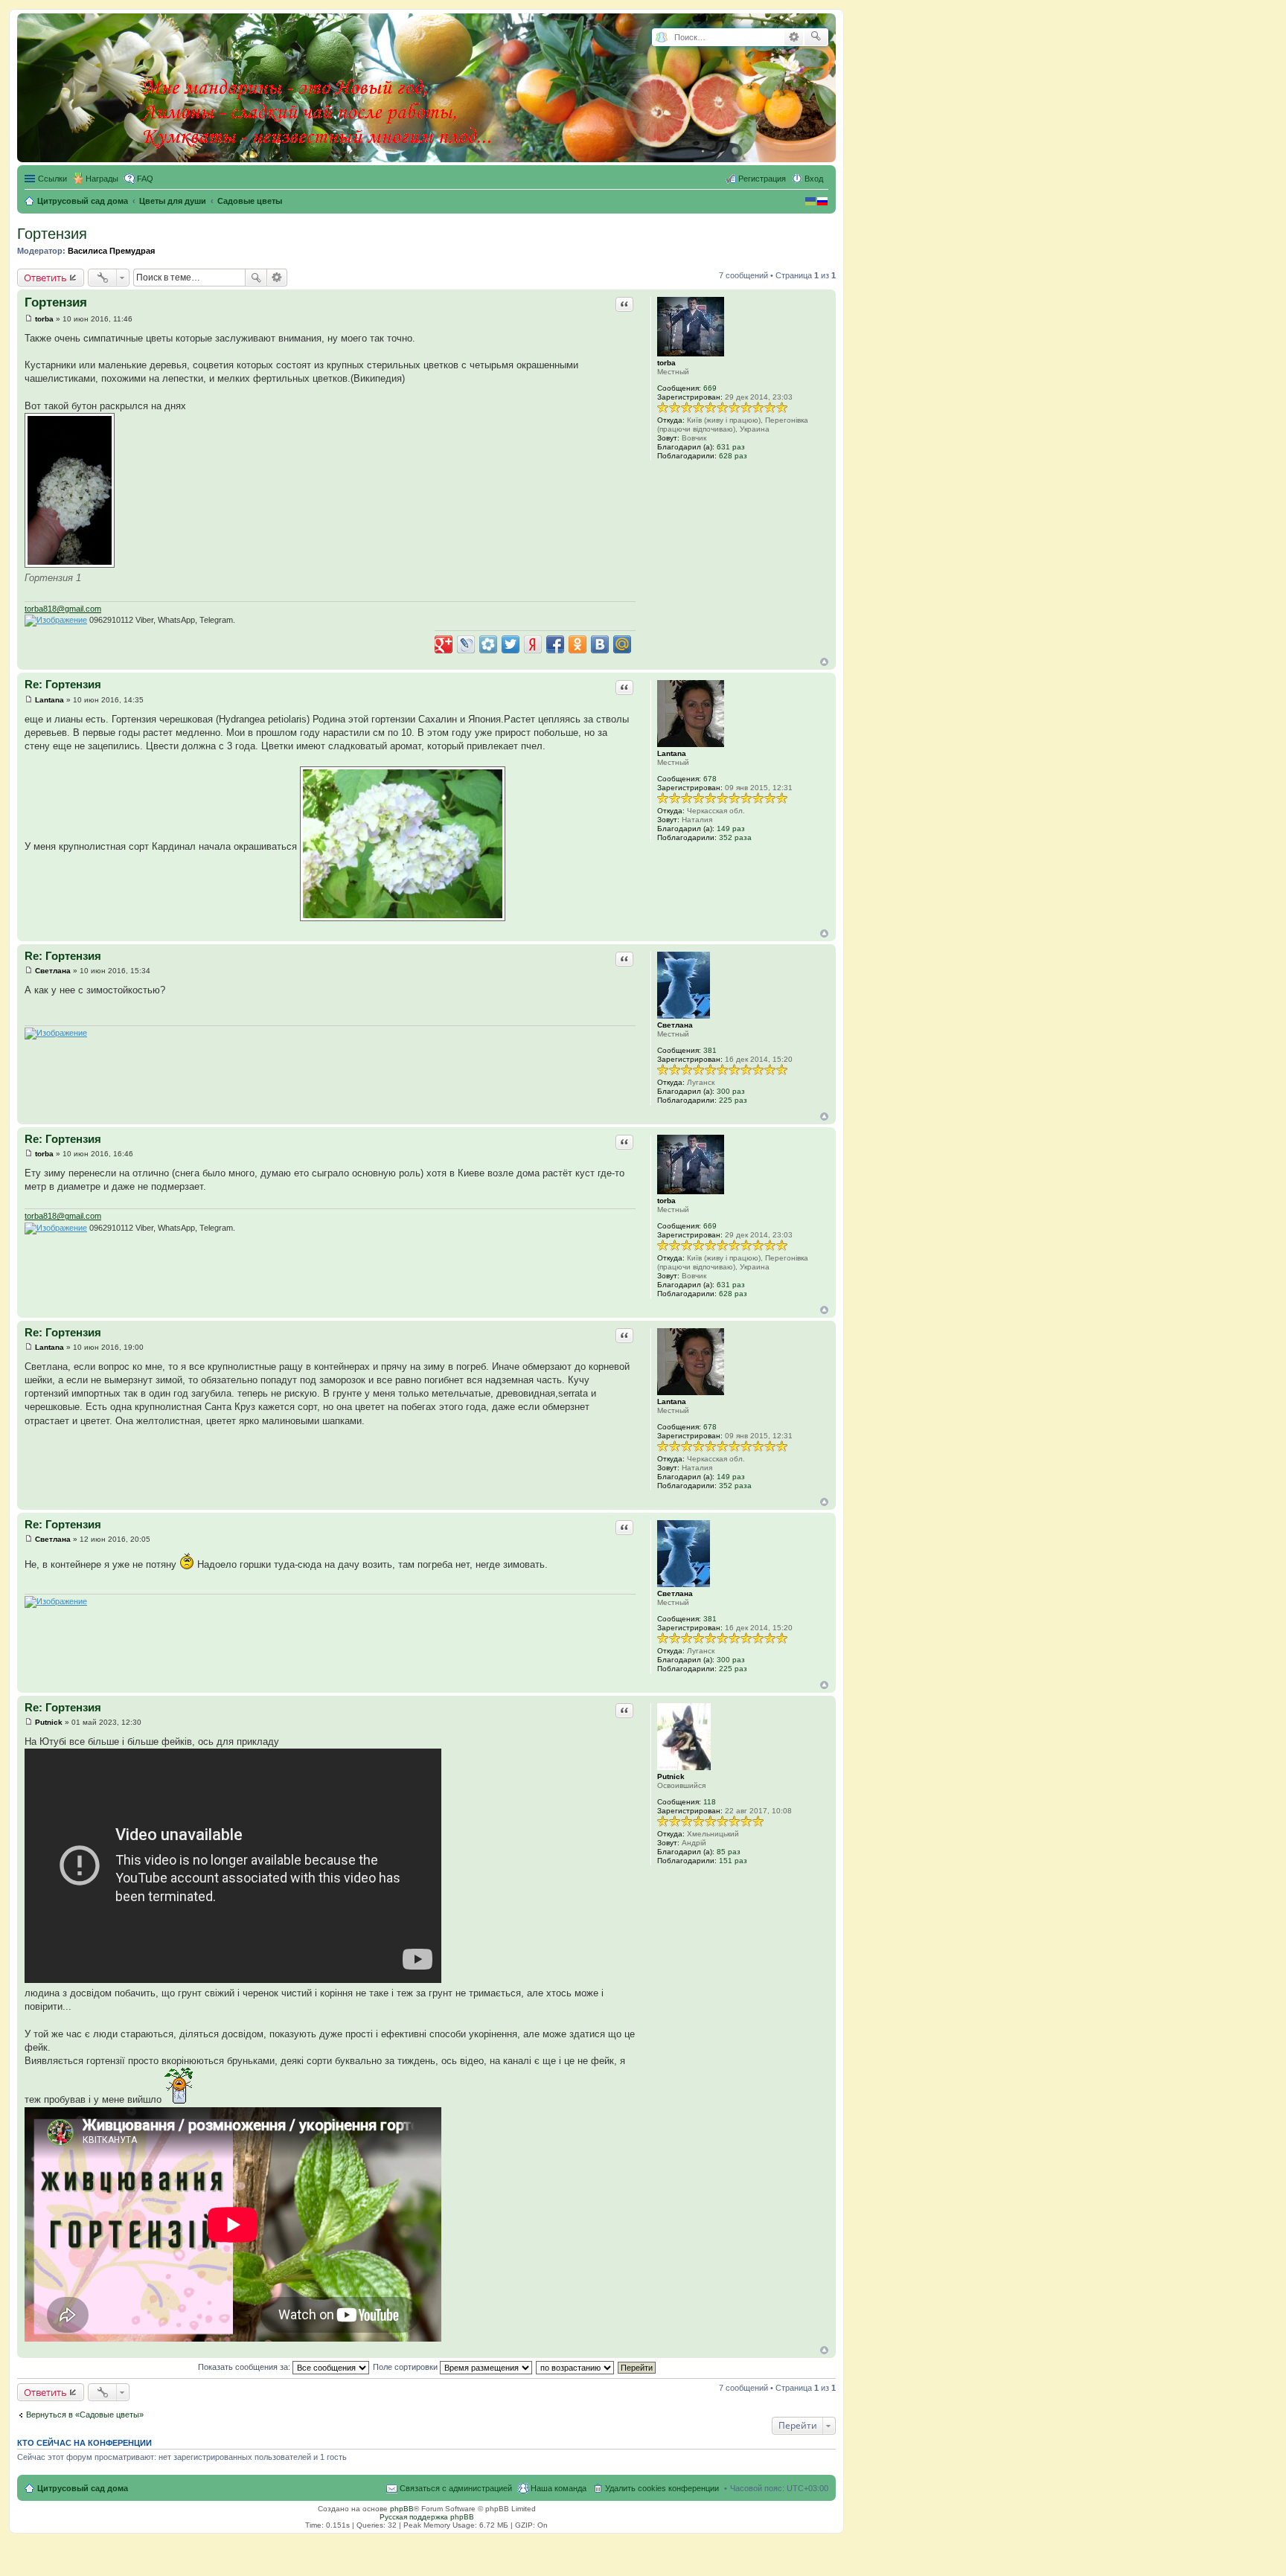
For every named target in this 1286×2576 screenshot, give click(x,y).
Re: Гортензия (63, 684)
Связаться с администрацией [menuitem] (456, 2488)
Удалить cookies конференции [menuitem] (662, 2488)
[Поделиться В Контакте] (600, 644)
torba (666, 363)
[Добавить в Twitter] (511, 644)
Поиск (256, 278)
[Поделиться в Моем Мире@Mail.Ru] (622, 644)
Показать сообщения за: (245, 2367)
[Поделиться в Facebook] (555, 644)
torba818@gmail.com (63, 609)
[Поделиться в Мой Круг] (488, 644)
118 (710, 1802)
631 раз (731, 447)
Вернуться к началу (824, 662)
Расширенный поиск (794, 37)
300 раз (731, 1091)
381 (710, 1050)
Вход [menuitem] (814, 179)
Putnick (671, 1776)
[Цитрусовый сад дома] (318, 85)
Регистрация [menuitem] (762, 179)
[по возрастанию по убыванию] (576, 2367)
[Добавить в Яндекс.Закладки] (533, 644)
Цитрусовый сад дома (83, 2488)
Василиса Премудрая (111, 251)
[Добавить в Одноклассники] (578, 644)
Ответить (45, 278)
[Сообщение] (29, 319)
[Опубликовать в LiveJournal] (466, 644)
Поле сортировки (406, 2367)
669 (710, 388)
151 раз (733, 1861)
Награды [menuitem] (102, 179)
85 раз (729, 1852)
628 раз (733, 456)
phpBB (402, 2509)
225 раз (733, 1100)
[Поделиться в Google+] (444, 644)
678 (710, 779)
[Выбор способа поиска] (661, 38)
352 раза (735, 837)
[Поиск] (816, 37)
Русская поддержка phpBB (427, 2517)
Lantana (672, 753)
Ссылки (52, 179)
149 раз (731, 829)
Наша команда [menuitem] (559, 2488)
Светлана (675, 1025)
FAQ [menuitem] (145, 179)
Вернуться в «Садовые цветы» (85, 2415)
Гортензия (52, 234)
